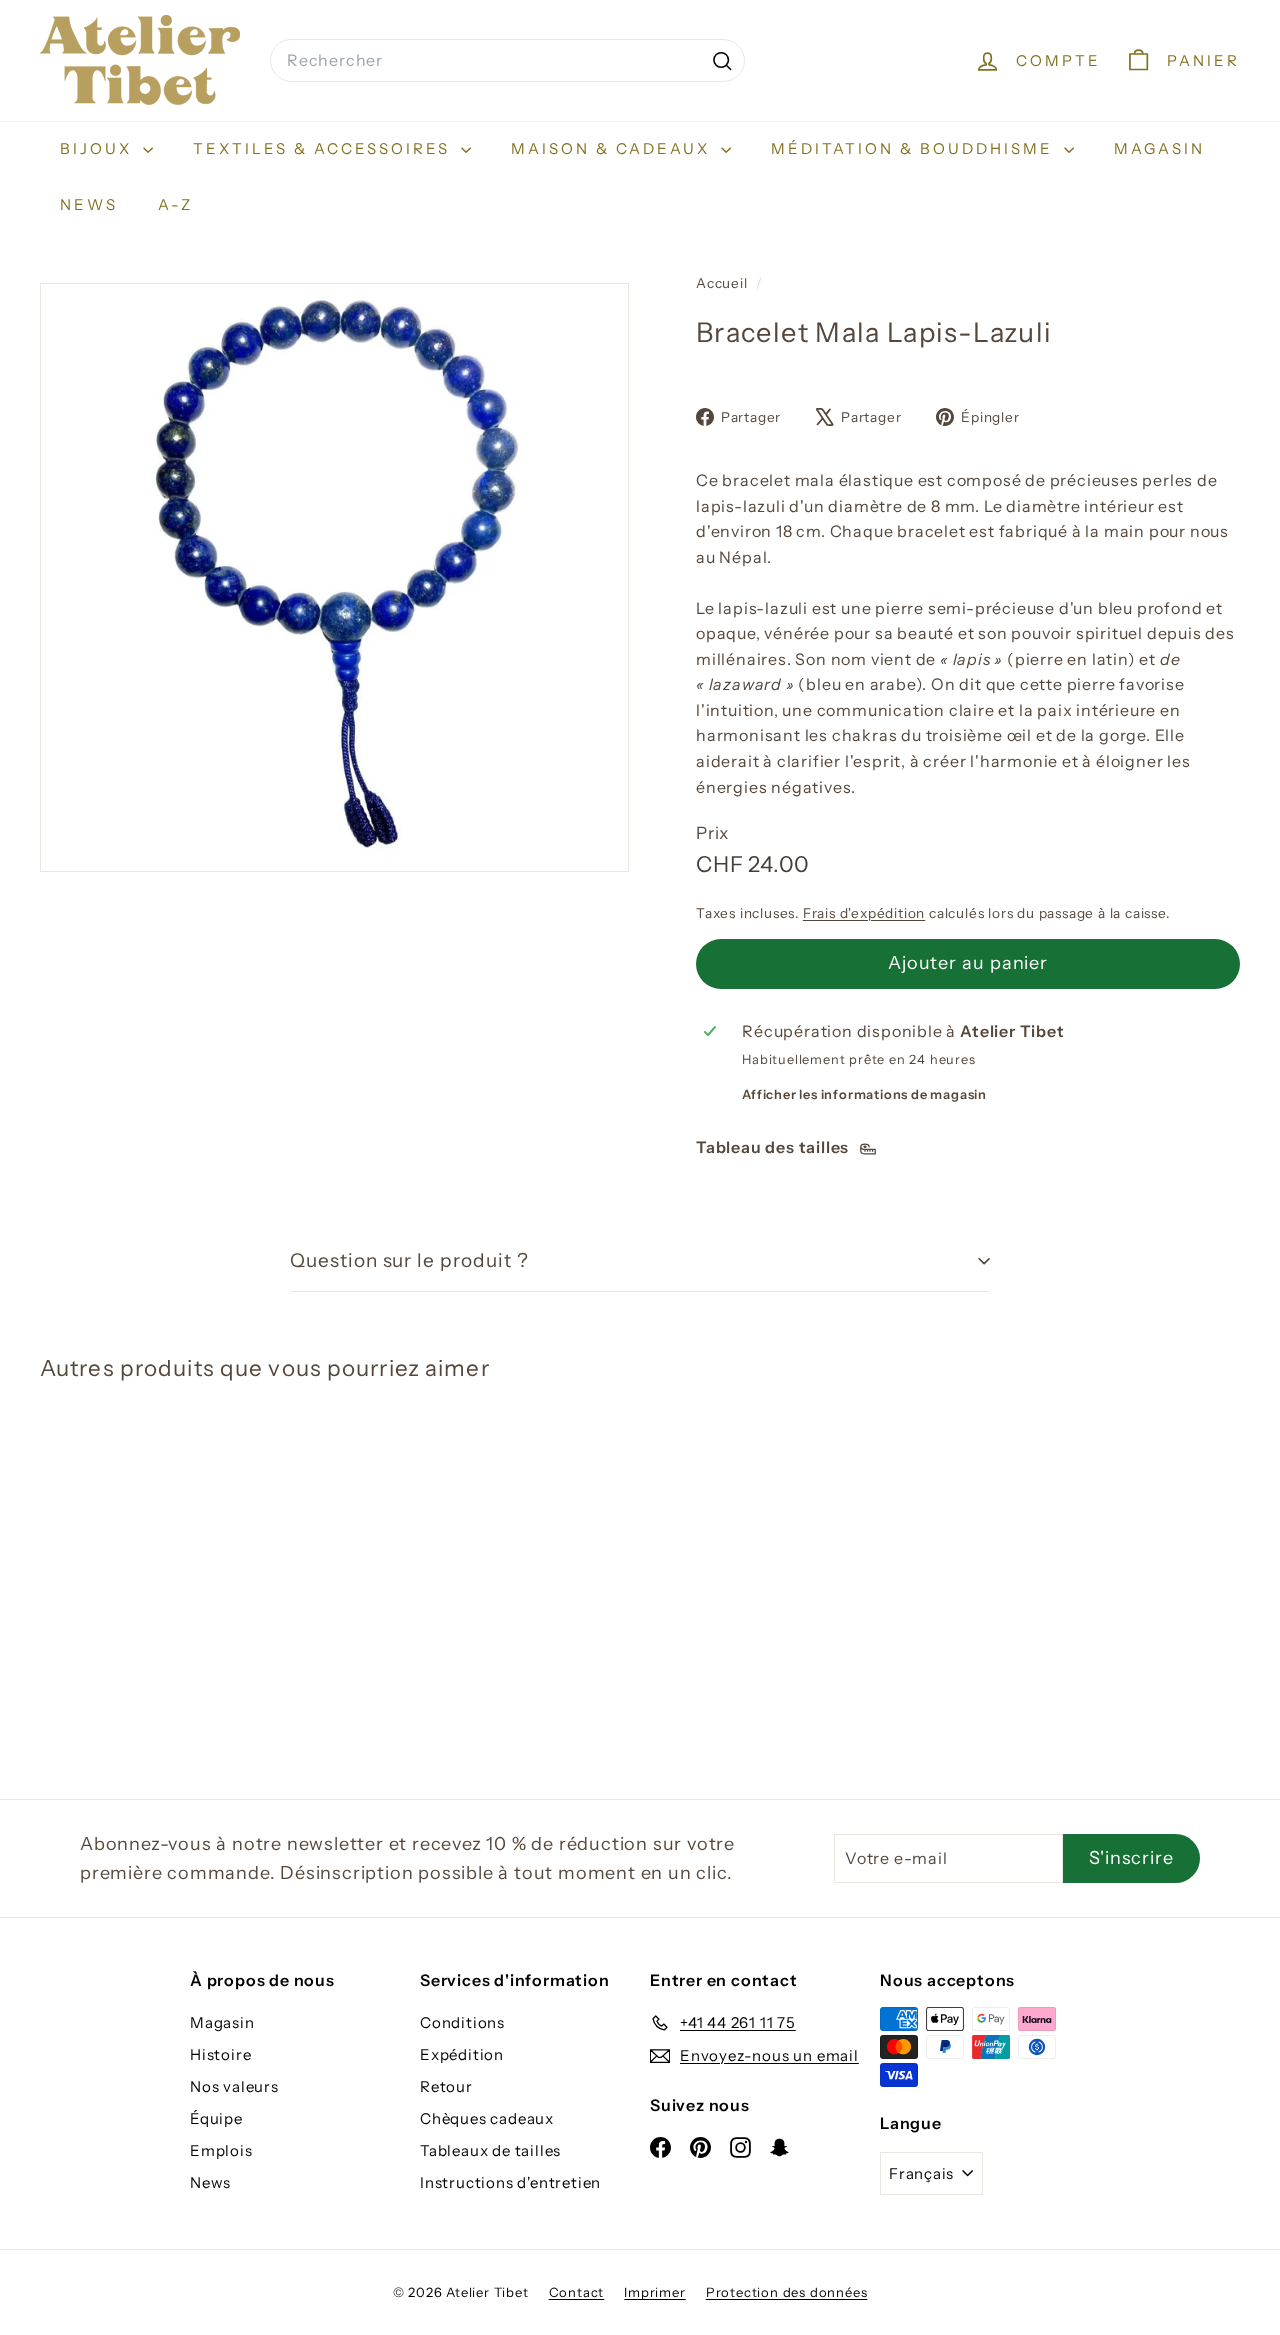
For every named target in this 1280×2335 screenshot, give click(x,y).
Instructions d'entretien (510, 2182)
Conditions (462, 2022)
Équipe (216, 2118)
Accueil (723, 283)
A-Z (175, 204)
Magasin (1159, 148)
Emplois (221, 2150)
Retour (446, 2086)
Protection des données (787, 2292)
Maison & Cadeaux (613, 148)
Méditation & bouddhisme (915, 148)
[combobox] (507, 61)
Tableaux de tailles (490, 2150)
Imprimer (654, 2292)
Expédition (462, 2054)
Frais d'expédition (864, 913)
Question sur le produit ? (409, 1260)
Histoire (220, 2054)
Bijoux (99, 148)
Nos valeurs (234, 2086)
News (89, 204)
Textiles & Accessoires (324, 148)
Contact (577, 2292)
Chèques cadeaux (487, 2118)
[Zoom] (334, 577)
